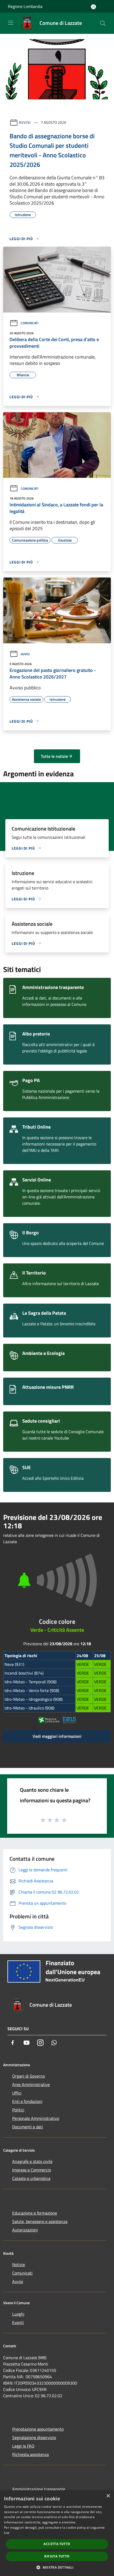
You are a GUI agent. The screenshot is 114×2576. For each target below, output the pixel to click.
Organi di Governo (28, 2076)
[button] (57, 2567)
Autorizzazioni (25, 2230)
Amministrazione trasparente (39, 2489)
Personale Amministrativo (36, 2118)
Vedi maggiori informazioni (57, 1736)
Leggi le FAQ (23, 2446)
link (7, 2533)
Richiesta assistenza (30, 2454)
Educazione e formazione (35, 2213)
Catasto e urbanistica (31, 2178)
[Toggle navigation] (11, 23)
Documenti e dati (28, 2127)
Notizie (19, 2265)
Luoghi (18, 2314)
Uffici (17, 2093)
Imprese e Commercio (32, 2170)
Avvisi (25, 122)
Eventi (18, 2322)
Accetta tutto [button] (57, 2544)
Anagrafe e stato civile (32, 2161)
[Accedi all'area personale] (93, 7)
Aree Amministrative (31, 2084)
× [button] (108, 2496)
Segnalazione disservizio (34, 2437)
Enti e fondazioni (27, 2101)
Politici (18, 2110)
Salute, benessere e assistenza (40, 2221)
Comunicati (29, 323)
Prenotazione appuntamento (38, 2429)
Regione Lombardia (25, 6)
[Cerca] (103, 23)
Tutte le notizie (54, 756)
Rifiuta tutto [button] (57, 2556)
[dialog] (57, 2533)
